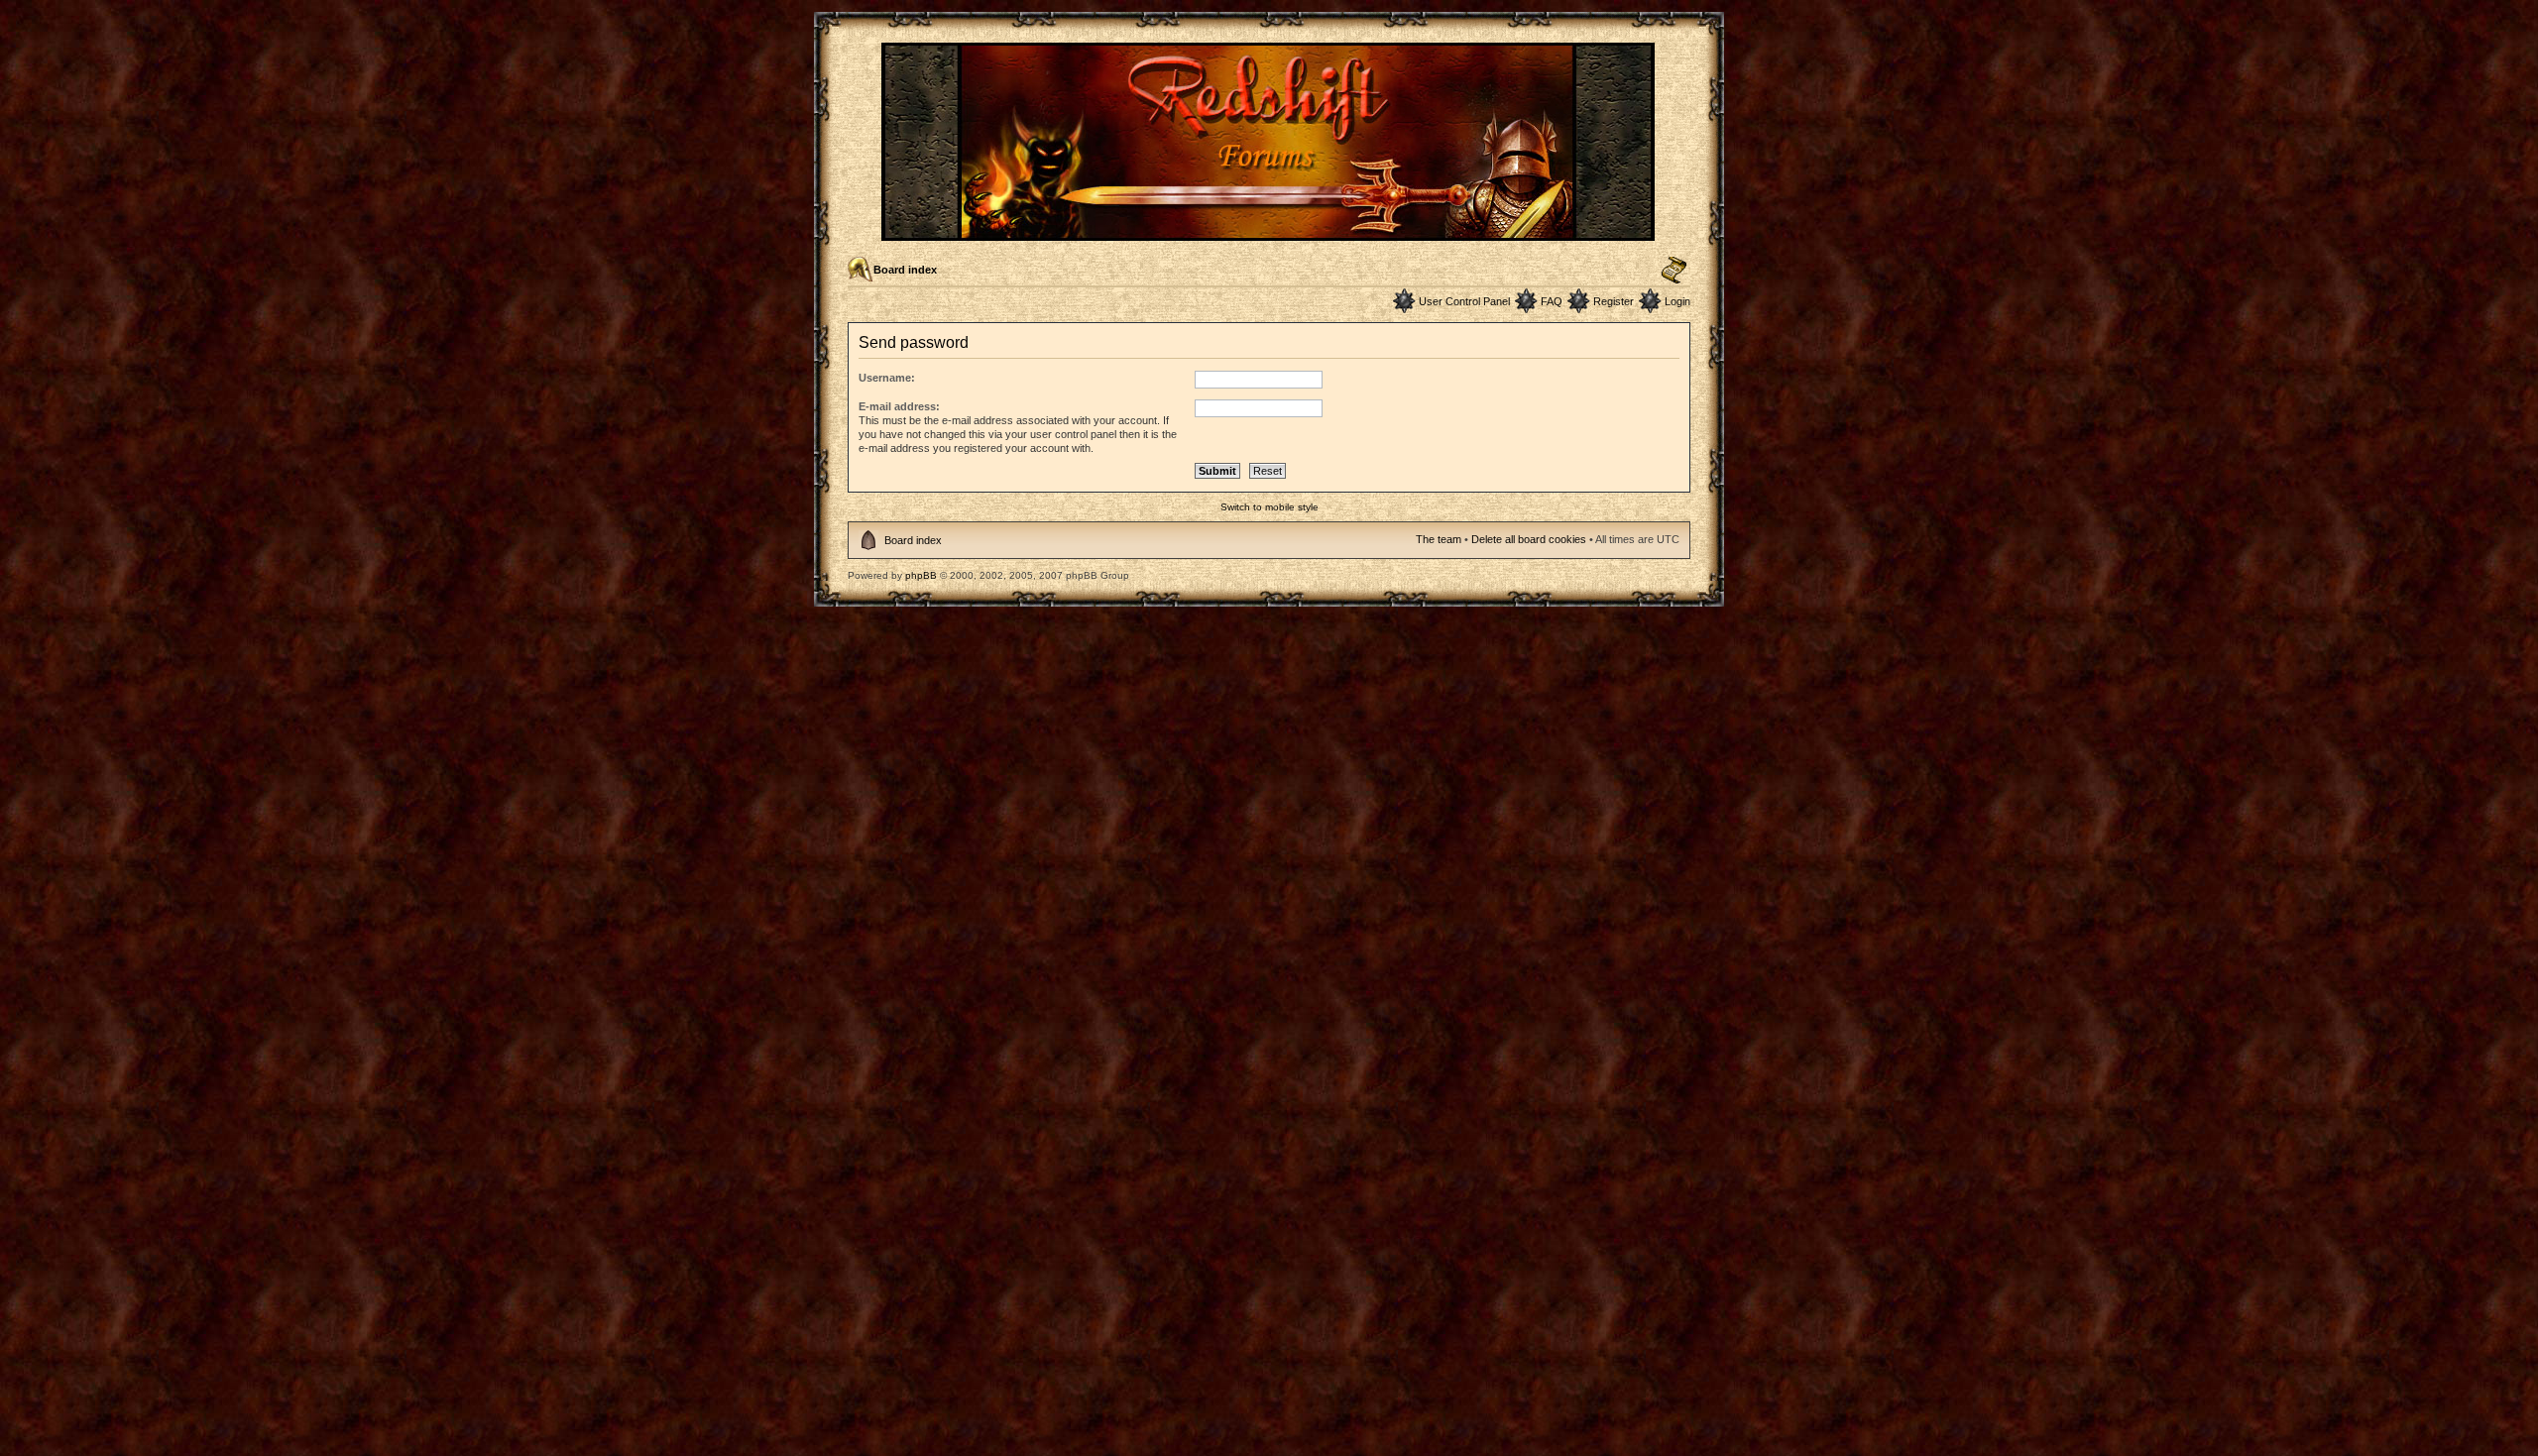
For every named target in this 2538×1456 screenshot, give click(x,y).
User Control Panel (1464, 301)
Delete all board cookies (1529, 539)
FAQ (1552, 301)
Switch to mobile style (1269, 507)
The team (1439, 539)
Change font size (1674, 271)
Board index (905, 270)
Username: (887, 378)
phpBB (921, 575)
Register (1614, 301)
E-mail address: (899, 406)
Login (1677, 301)
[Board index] (1269, 232)
